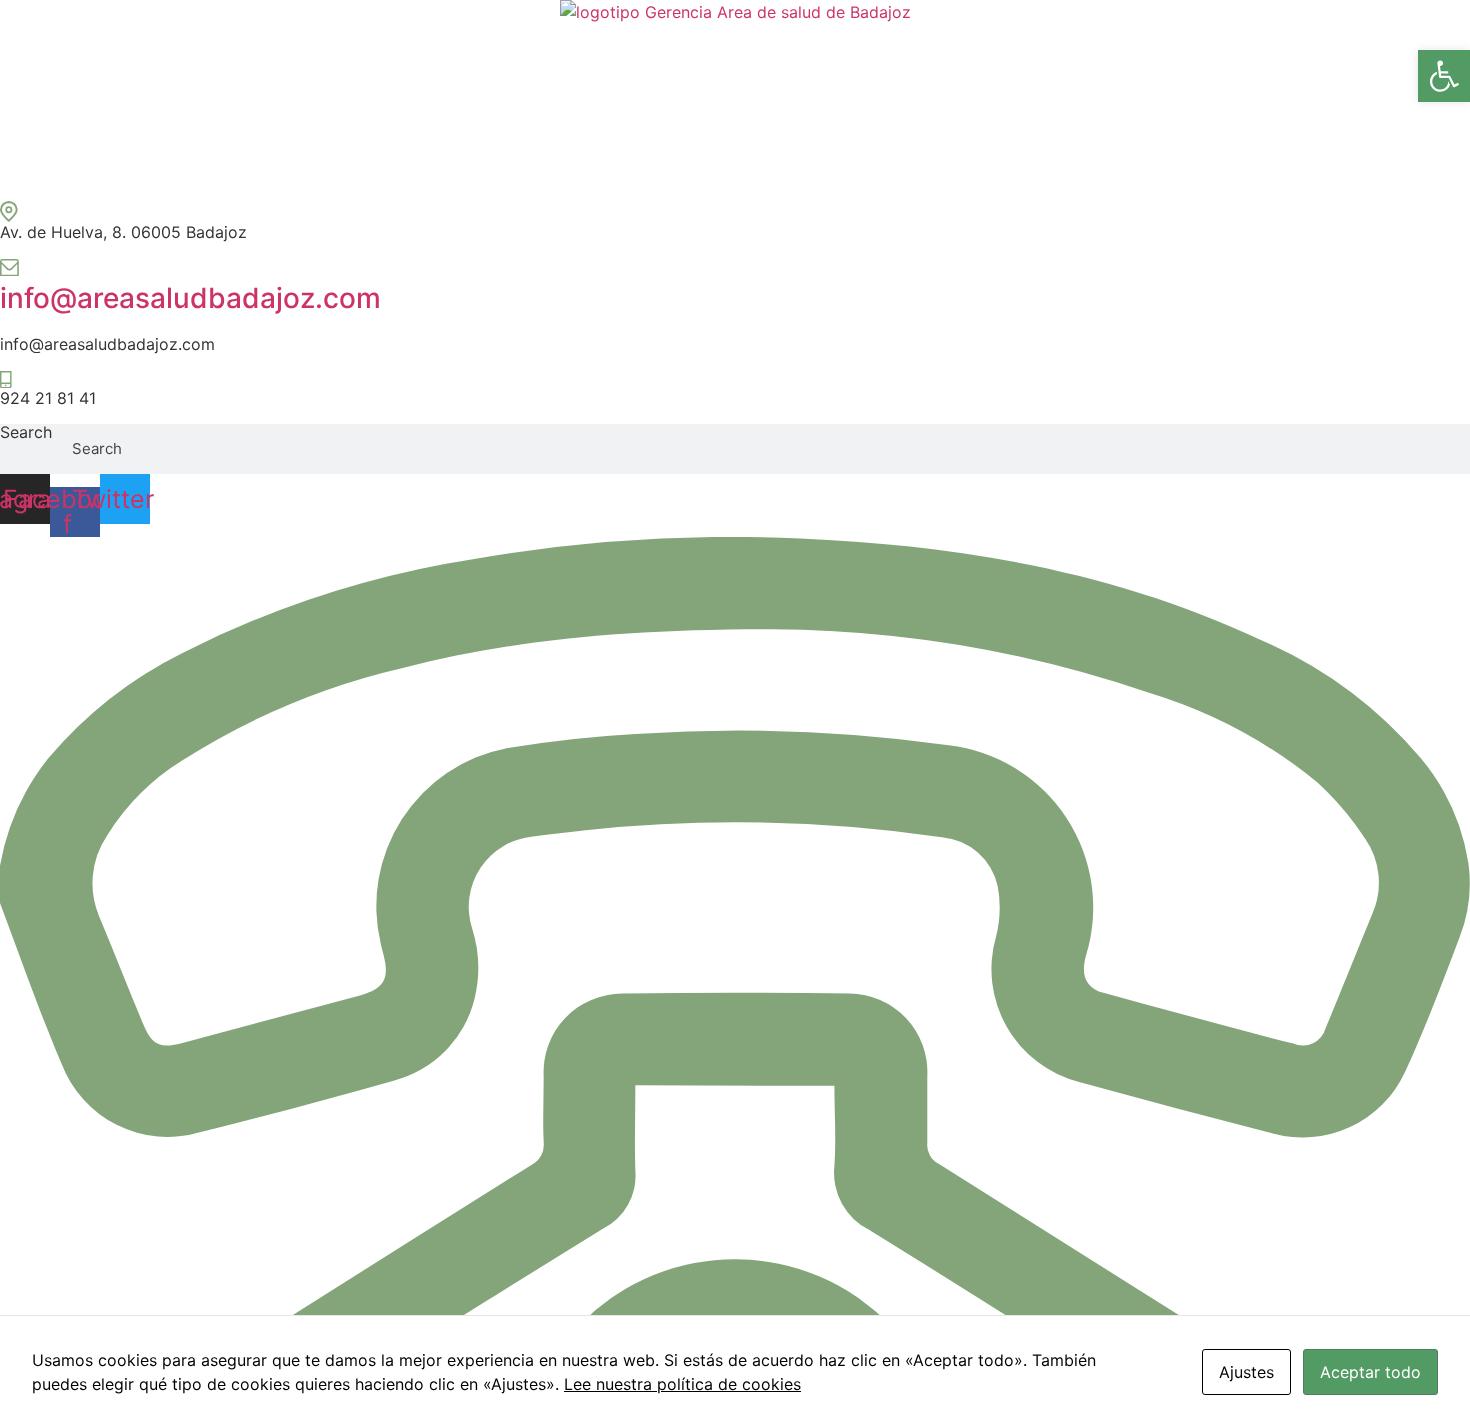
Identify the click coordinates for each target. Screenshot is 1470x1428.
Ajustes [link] (1246, 1372)
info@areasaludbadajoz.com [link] (190, 298)
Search (26, 433)
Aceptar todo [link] (1370, 1372)
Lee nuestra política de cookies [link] (682, 1384)
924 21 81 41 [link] (48, 398)
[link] (1444, 76)
